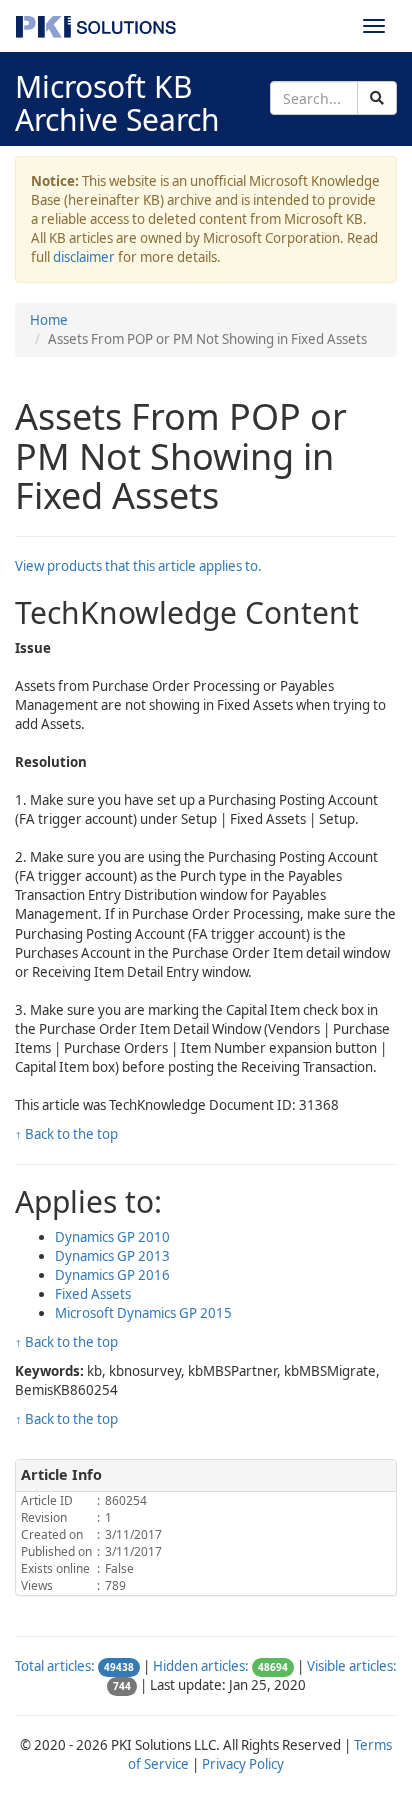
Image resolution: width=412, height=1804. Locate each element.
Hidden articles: (201, 1666)
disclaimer (84, 257)
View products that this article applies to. (138, 566)
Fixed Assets (93, 1294)
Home (49, 320)
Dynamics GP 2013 (112, 1256)
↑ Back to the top (66, 1134)
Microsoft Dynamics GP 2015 (143, 1313)
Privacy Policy (243, 1764)
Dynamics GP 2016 (112, 1275)
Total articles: (55, 1666)
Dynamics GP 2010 (112, 1237)
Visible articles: (352, 1666)
